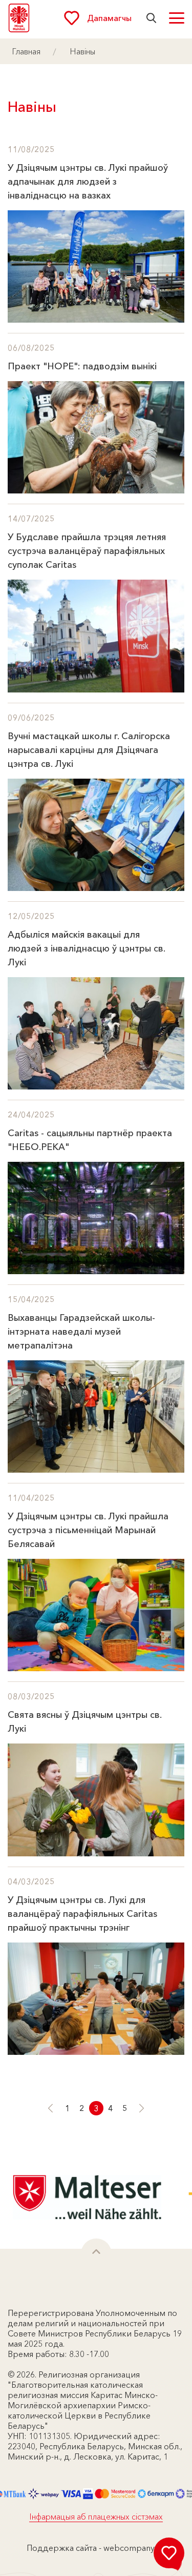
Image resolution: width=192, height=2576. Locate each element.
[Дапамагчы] (169, 2553)
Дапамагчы (109, 18)
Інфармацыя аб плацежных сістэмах (96, 2516)
